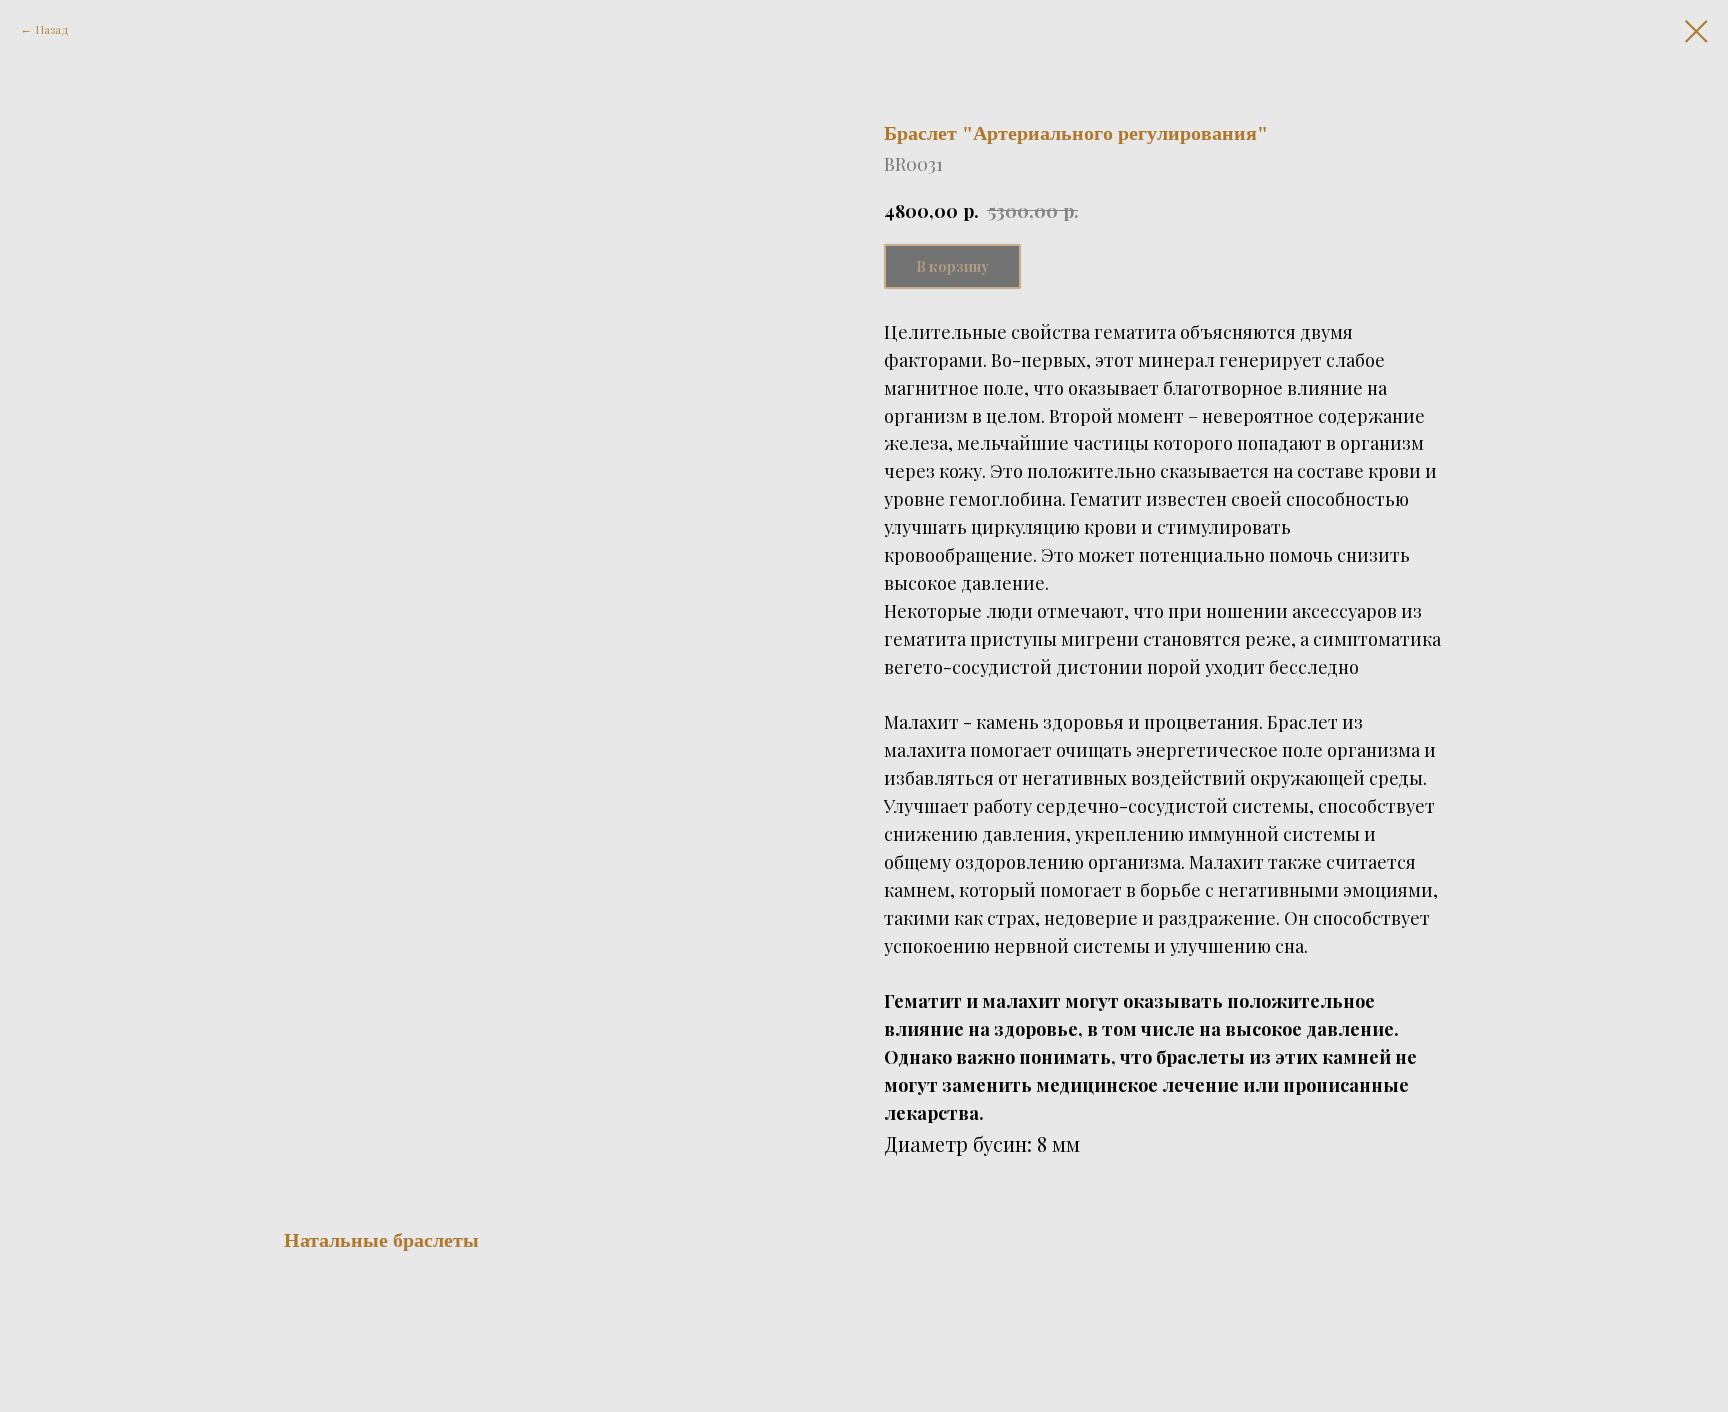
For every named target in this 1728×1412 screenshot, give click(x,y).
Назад (52, 29)
